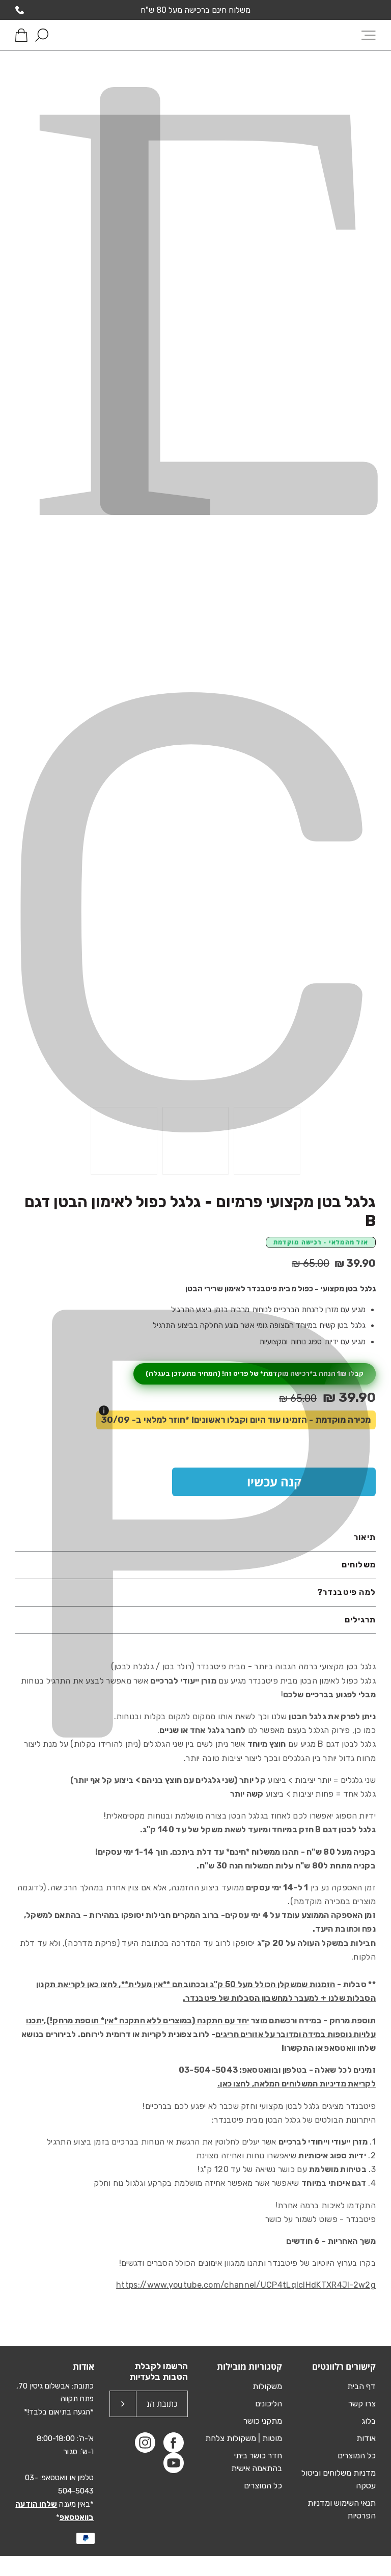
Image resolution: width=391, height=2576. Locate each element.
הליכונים (269, 2404)
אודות (366, 2438)
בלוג (369, 2421)
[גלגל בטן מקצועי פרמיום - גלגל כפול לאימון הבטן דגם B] (267, 1141)
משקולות (267, 2386)
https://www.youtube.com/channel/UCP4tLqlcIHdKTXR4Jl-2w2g (246, 2285)
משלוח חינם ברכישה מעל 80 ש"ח (195, 10)
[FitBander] (195, 35)
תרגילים (360, 1620)
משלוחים (359, 1565)
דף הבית (361, 2386)
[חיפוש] (42, 35)
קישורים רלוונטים (344, 2366)
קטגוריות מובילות (249, 2366)
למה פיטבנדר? (346, 1592)
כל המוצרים (357, 2456)
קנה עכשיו (274, 1482)
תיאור (365, 1537)
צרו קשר (362, 2404)
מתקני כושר (263, 2421)
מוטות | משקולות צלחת (244, 2438)
